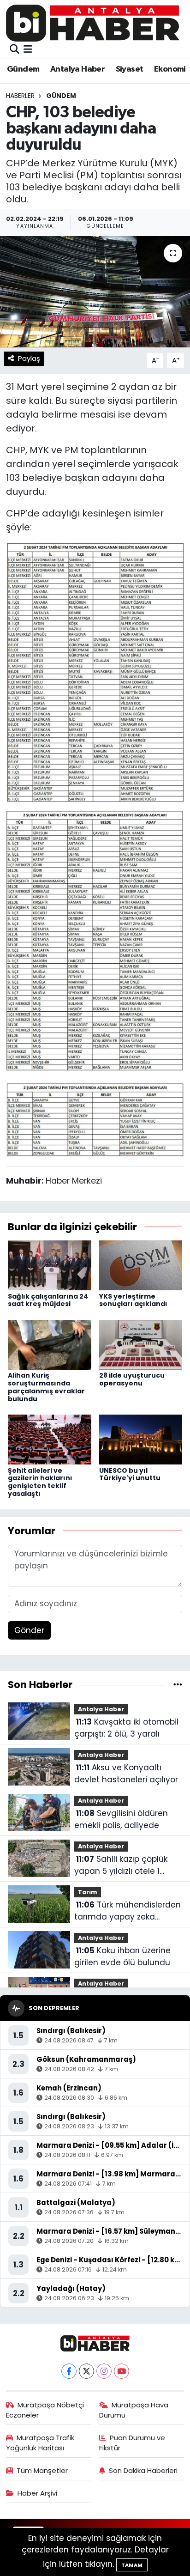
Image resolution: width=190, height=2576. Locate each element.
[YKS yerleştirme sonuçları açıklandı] (141, 1265)
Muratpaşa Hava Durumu (134, 2410)
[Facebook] (69, 2371)
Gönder (29, 1630)
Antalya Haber (77, 69)
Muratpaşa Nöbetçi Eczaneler (45, 2410)
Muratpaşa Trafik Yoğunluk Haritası (40, 2443)
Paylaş (29, 358)
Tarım (88, 1892)
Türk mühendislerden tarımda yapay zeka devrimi (128, 1911)
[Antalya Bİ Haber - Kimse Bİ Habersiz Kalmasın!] (93, 23)
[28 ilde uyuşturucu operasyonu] (141, 1344)
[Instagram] (104, 2371)
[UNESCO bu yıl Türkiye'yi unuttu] (141, 1439)
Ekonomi (170, 69)
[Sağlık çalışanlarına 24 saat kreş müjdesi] (50, 1265)
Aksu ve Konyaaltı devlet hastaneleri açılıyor (126, 1774)
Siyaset (130, 69)
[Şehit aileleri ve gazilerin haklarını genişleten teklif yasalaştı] (50, 1439)
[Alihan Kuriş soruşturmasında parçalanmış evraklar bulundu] (50, 1344)
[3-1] (95, 1118)
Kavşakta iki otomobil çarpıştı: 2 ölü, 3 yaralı (126, 1728)
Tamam (132, 2565)
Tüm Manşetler (42, 2470)
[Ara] (15, 49)
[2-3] (95, 941)
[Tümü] (178, 1684)
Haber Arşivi (37, 2493)
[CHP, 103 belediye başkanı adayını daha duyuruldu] (95, 292)
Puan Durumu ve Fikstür (132, 2443)
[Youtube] (122, 2371)
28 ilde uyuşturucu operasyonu (132, 1379)
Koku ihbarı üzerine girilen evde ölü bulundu (122, 1956)
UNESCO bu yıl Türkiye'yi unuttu (130, 1474)
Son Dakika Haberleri (143, 2470)
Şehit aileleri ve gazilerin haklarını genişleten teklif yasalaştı (40, 1482)
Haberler (20, 96)
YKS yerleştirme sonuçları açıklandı (133, 1300)
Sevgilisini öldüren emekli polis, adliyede (121, 1819)
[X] (86, 2371)
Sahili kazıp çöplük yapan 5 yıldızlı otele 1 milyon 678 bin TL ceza (121, 1865)
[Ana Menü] (28, 49)
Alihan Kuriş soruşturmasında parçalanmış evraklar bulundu (46, 1387)
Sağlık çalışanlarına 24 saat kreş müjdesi (48, 1300)
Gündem (23, 69)
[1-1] (95, 672)
